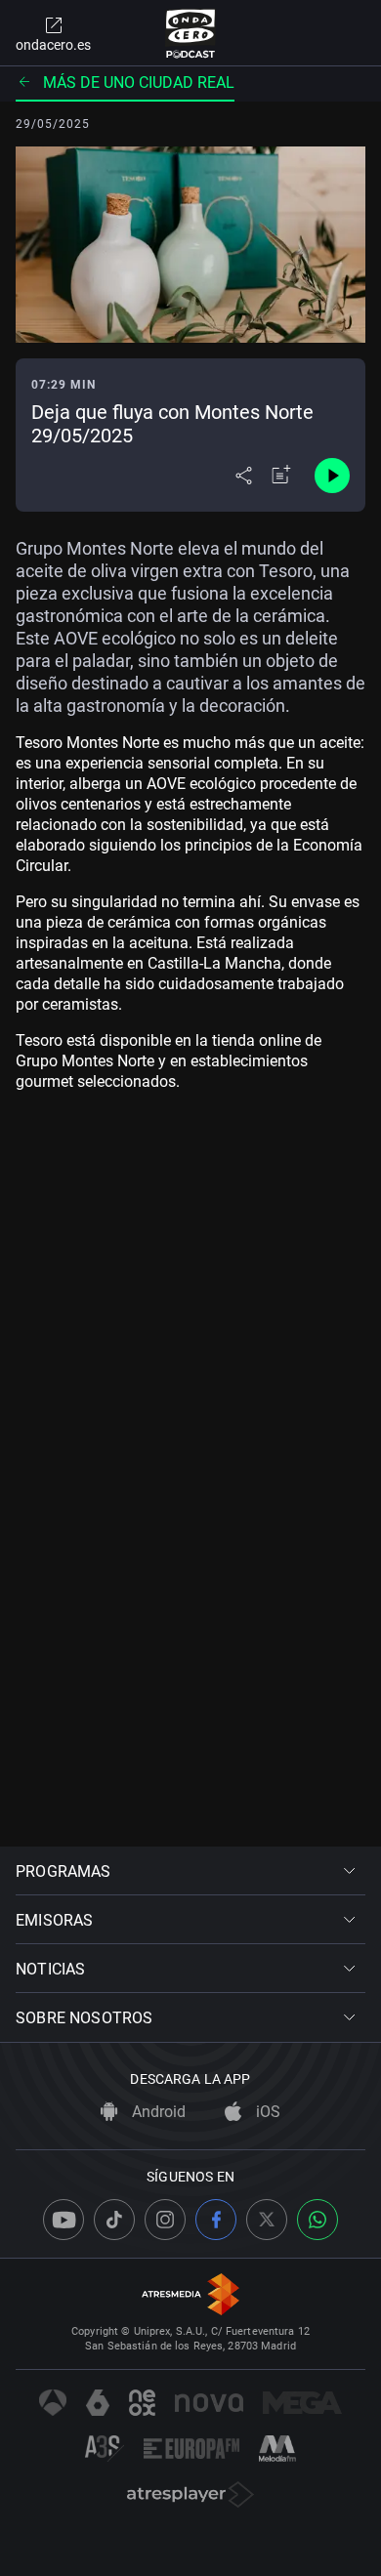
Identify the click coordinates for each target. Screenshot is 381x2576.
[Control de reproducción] (332, 476)
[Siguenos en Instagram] (165, 2220)
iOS (266, 2112)
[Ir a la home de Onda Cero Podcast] (191, 33)
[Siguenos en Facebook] (216, 2220)
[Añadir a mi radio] (281, 476)
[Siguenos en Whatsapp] (317, 2220)
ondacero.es (53, 45)
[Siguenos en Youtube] (63, 2220)
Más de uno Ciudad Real (139, 83)
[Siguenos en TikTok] (114, 2220)
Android (157, 2112)
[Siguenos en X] (267, 2220)
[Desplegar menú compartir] (244, 476)
